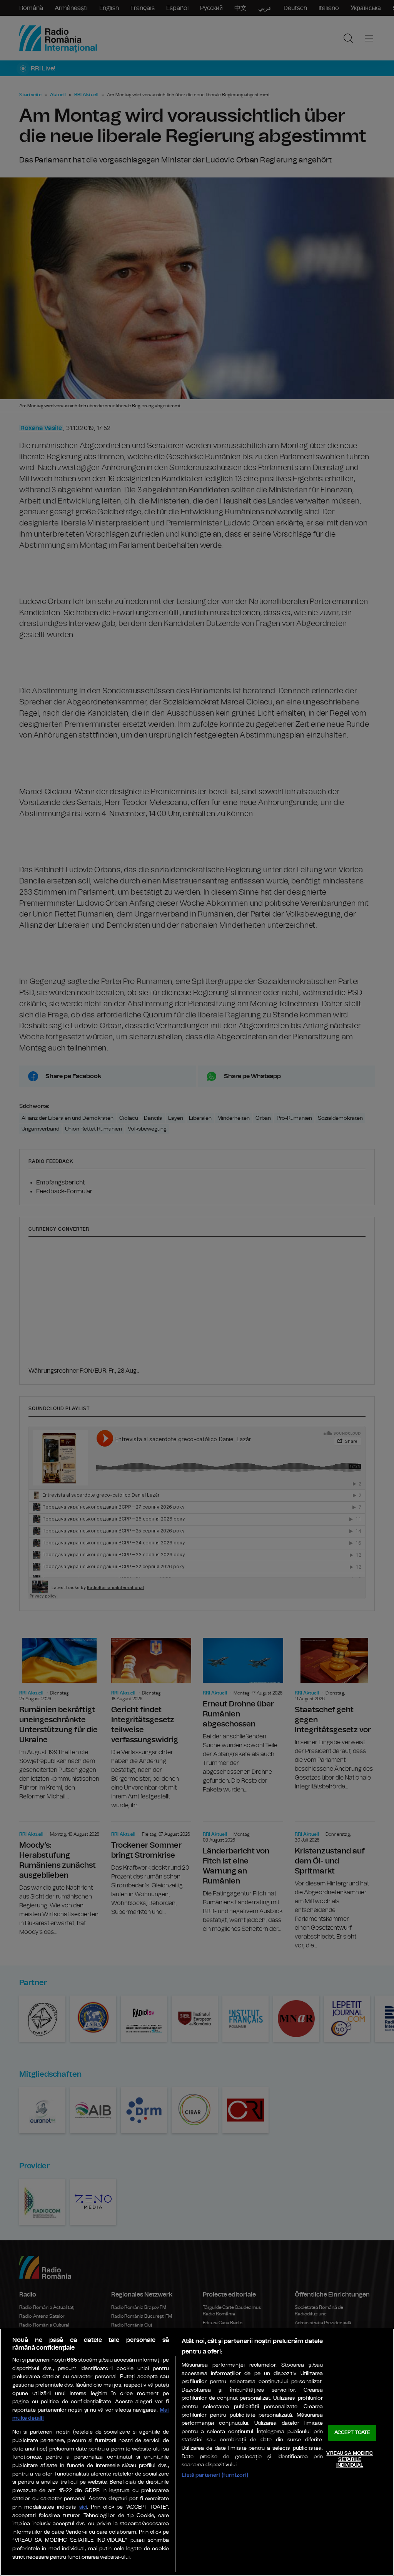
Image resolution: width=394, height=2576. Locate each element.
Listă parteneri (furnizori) (215, 2475)
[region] (197, 2452)
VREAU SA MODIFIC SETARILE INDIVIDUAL (350, 2459)
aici (83, 2507)
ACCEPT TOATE (352, 2433)
